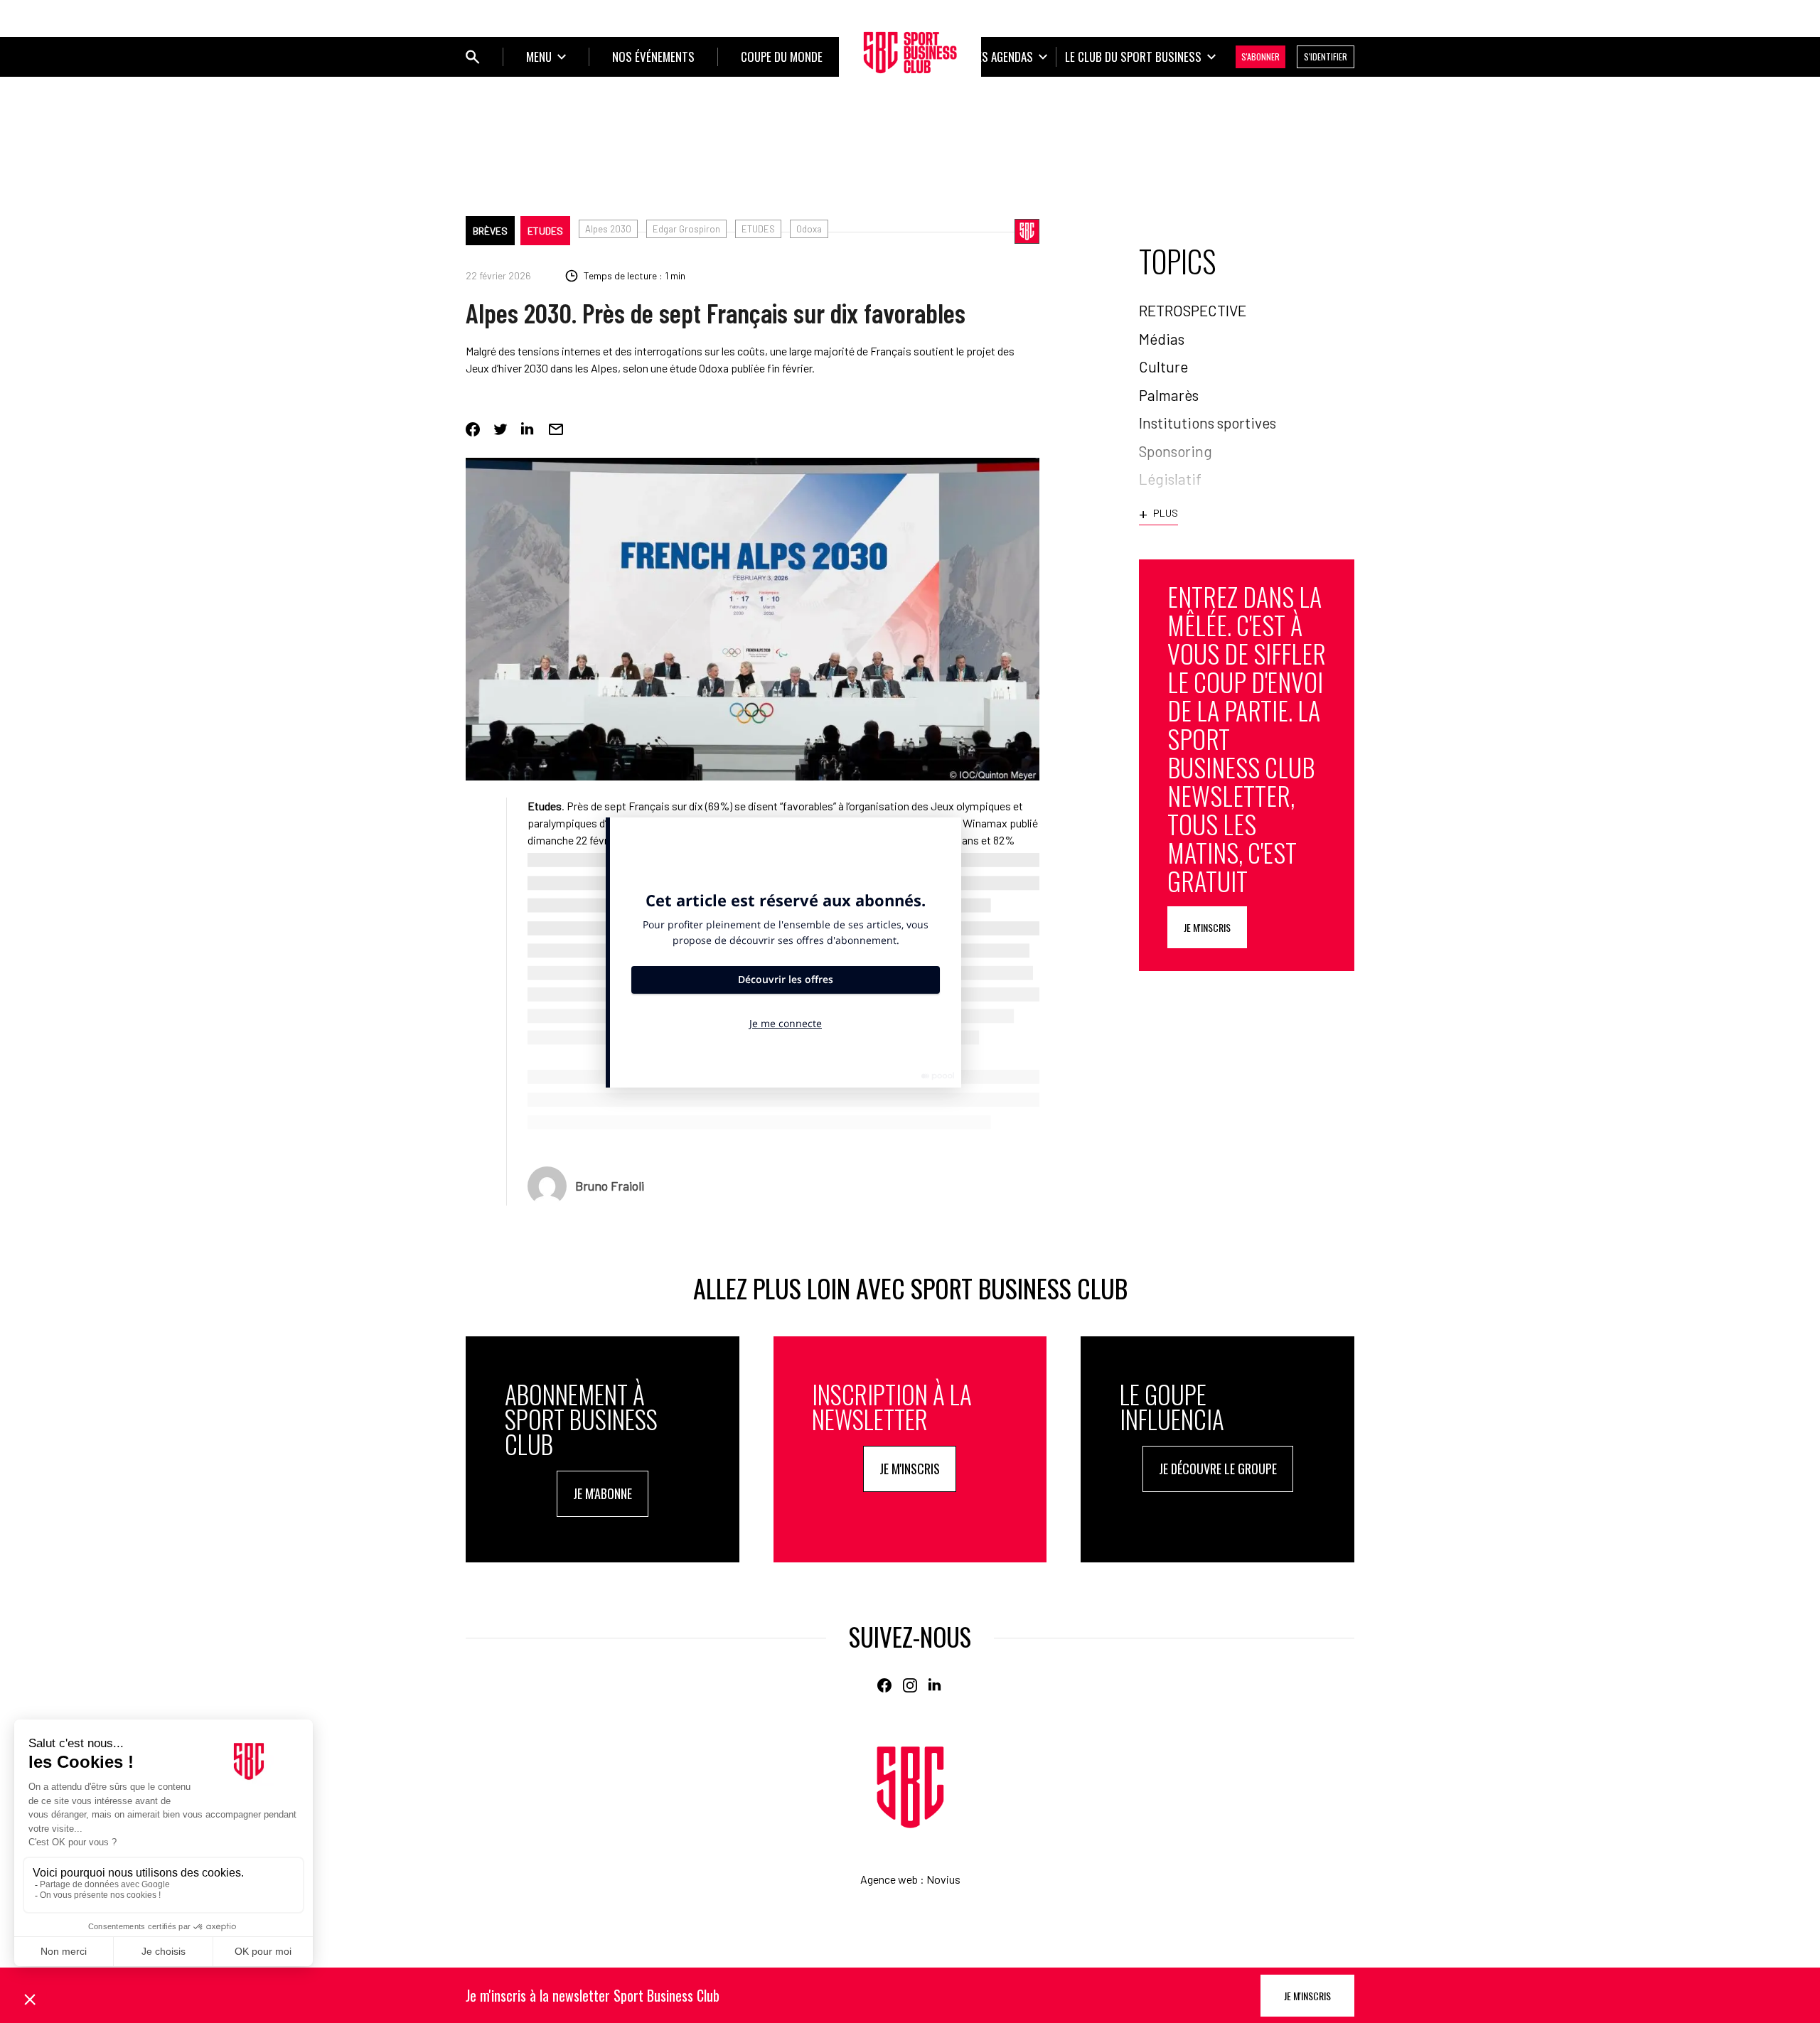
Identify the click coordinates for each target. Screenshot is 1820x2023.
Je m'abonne (603, 1493)
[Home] (910, 1787)
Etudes (545, 231)
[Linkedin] (528, 429)
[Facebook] (473, 429)
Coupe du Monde (782, 57)
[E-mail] (556, 429)
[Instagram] (910, 1685)
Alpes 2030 (608, 229)
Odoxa (809, 229)
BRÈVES (490, 231)
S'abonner (1260, 57)
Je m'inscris (1207, 927)
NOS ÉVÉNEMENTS (653, 57)
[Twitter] (500, 429)
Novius (943, 1879)
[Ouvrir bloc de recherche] (473, 57)
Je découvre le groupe (1218, 1469)
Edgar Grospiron (686, 229)
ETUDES (758, 229)
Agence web (889, 1879)
